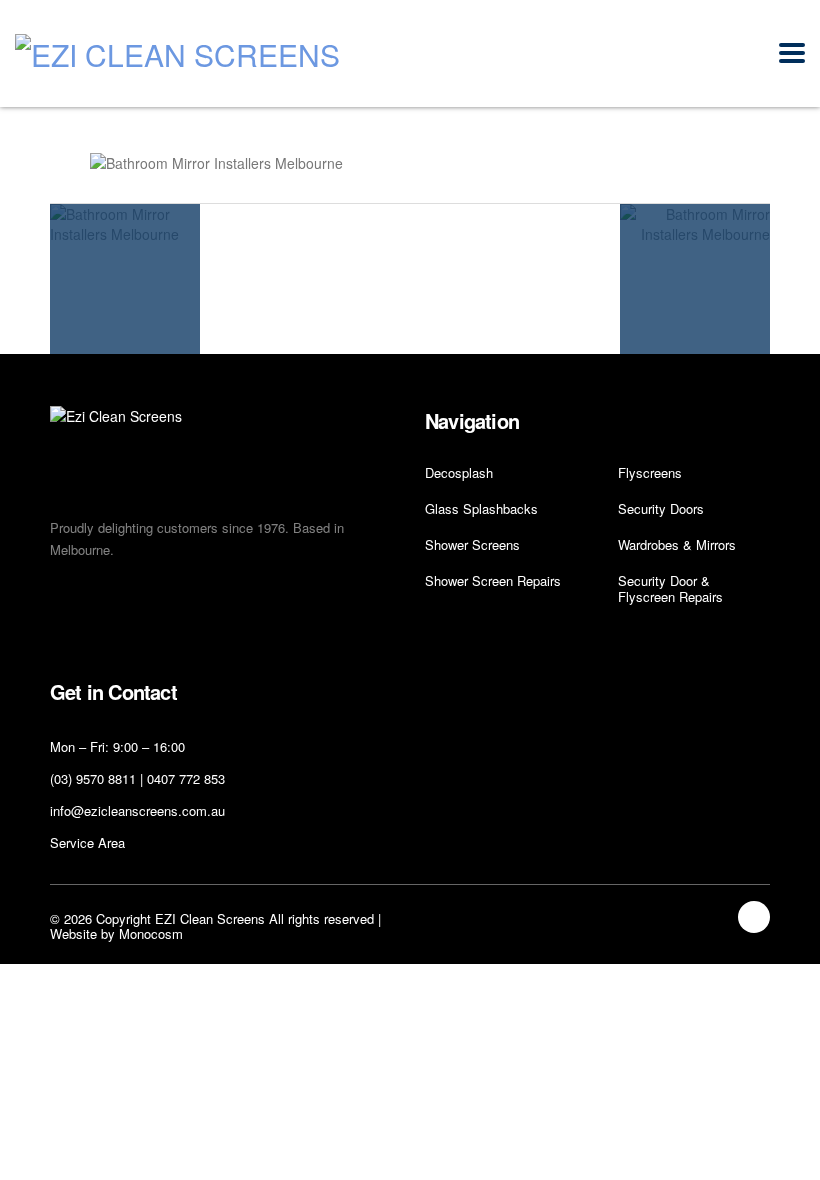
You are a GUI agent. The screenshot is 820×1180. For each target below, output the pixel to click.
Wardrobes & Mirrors (677, 545)
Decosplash (459, 473)
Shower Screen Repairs (493, 581)
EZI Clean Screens (210, 918)
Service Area (87, 842)
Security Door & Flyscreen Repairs (670, 589)
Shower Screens (472, 545)
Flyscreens (650, 473)
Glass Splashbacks (481, 509)
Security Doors (661, 509)
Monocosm (151, 933)
